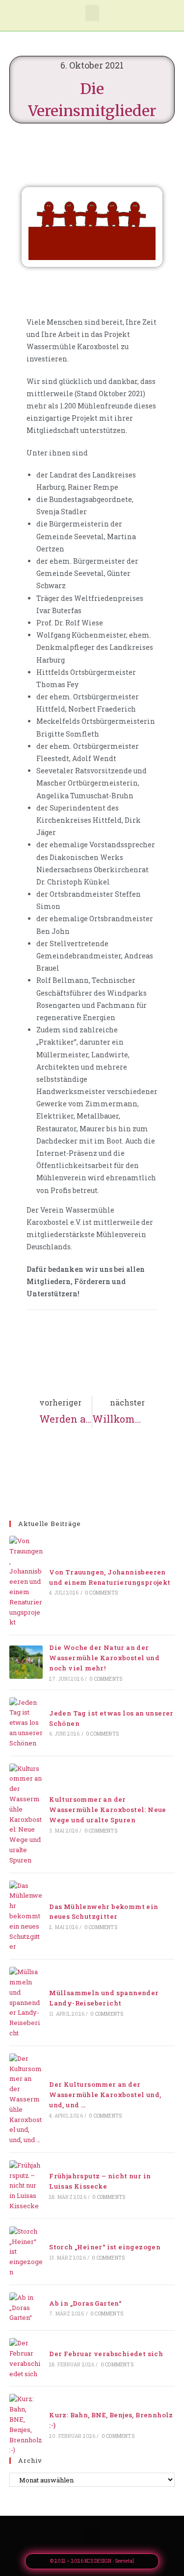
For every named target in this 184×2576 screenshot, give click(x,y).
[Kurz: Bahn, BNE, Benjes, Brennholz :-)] (26, 2424)
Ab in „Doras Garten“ (85, 2303)
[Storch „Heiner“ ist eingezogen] (26, 2252)
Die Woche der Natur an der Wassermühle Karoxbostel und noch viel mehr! (104, 1658)
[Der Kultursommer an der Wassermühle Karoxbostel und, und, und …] (26, 2099)
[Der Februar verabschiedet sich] (26, 2358)
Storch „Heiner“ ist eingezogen (105, 2247)
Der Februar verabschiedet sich (106, 2354)
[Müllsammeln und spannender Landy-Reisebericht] (26, 2003)
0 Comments (101, 1593)
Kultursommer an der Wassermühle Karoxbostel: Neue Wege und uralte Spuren (108, 1810)
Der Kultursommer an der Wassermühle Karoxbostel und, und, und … (105, 2095)
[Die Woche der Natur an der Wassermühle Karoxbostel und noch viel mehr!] (26, 1662)
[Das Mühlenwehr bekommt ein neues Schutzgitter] (26, 1916)
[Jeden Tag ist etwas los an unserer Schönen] (26, 1723)
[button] (92, 13)
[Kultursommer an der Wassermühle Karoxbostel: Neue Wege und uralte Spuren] (26, 1814)
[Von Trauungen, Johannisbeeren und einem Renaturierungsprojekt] (26, 1582)
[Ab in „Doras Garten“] (26, 2308)
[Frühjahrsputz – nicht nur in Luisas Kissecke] (26, 2186)
